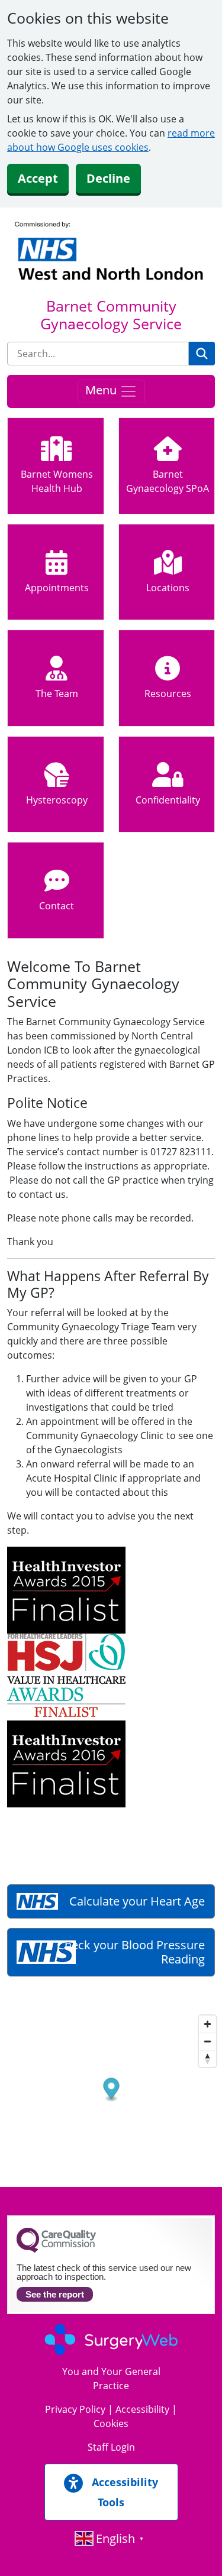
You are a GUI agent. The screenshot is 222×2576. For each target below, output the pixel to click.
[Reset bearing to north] (207, 2058)
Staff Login (111, 2447)
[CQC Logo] (56, 2250)
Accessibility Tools (123, 2492)
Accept (38, 178)
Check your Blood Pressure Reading (131, 1952)
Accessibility (142, 2409)
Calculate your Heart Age (137, 1901)
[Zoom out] (207, 2041)
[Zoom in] (207, 2024)
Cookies (111, 2423)
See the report (55, 2294)
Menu (102, 391)
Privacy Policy (75, 2409)
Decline (108, 178)
